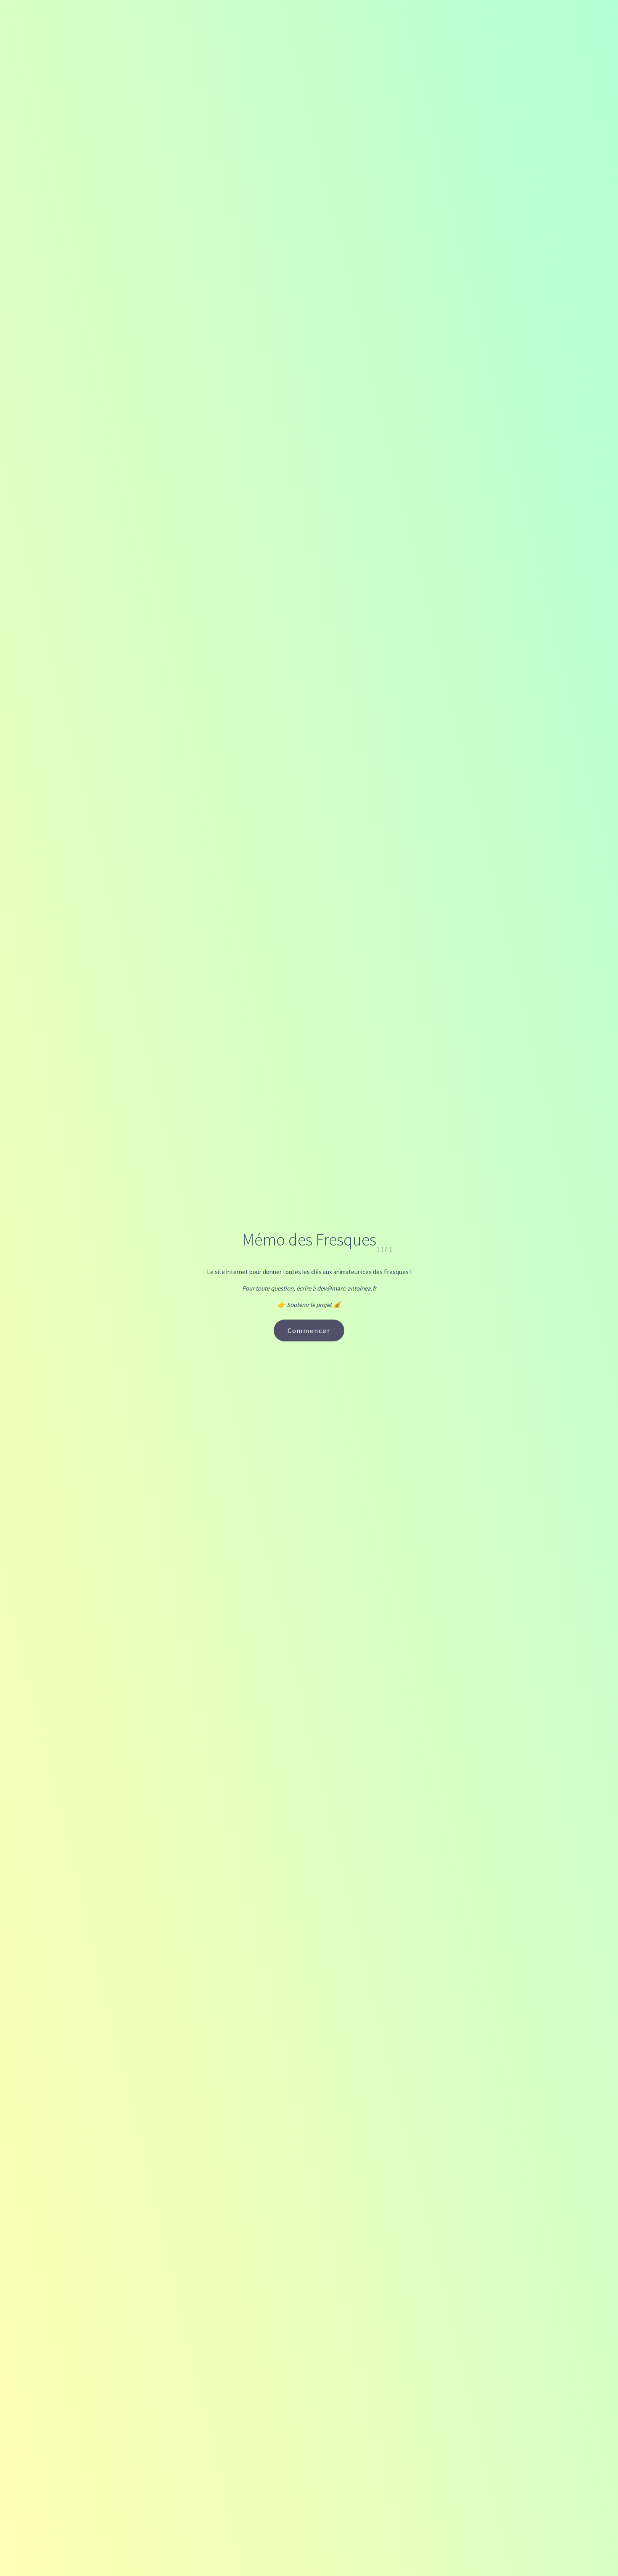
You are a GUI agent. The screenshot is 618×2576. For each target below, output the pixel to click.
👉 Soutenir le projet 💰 (309, 1305)
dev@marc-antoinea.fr (347, 1288)
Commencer (309, 1330)
